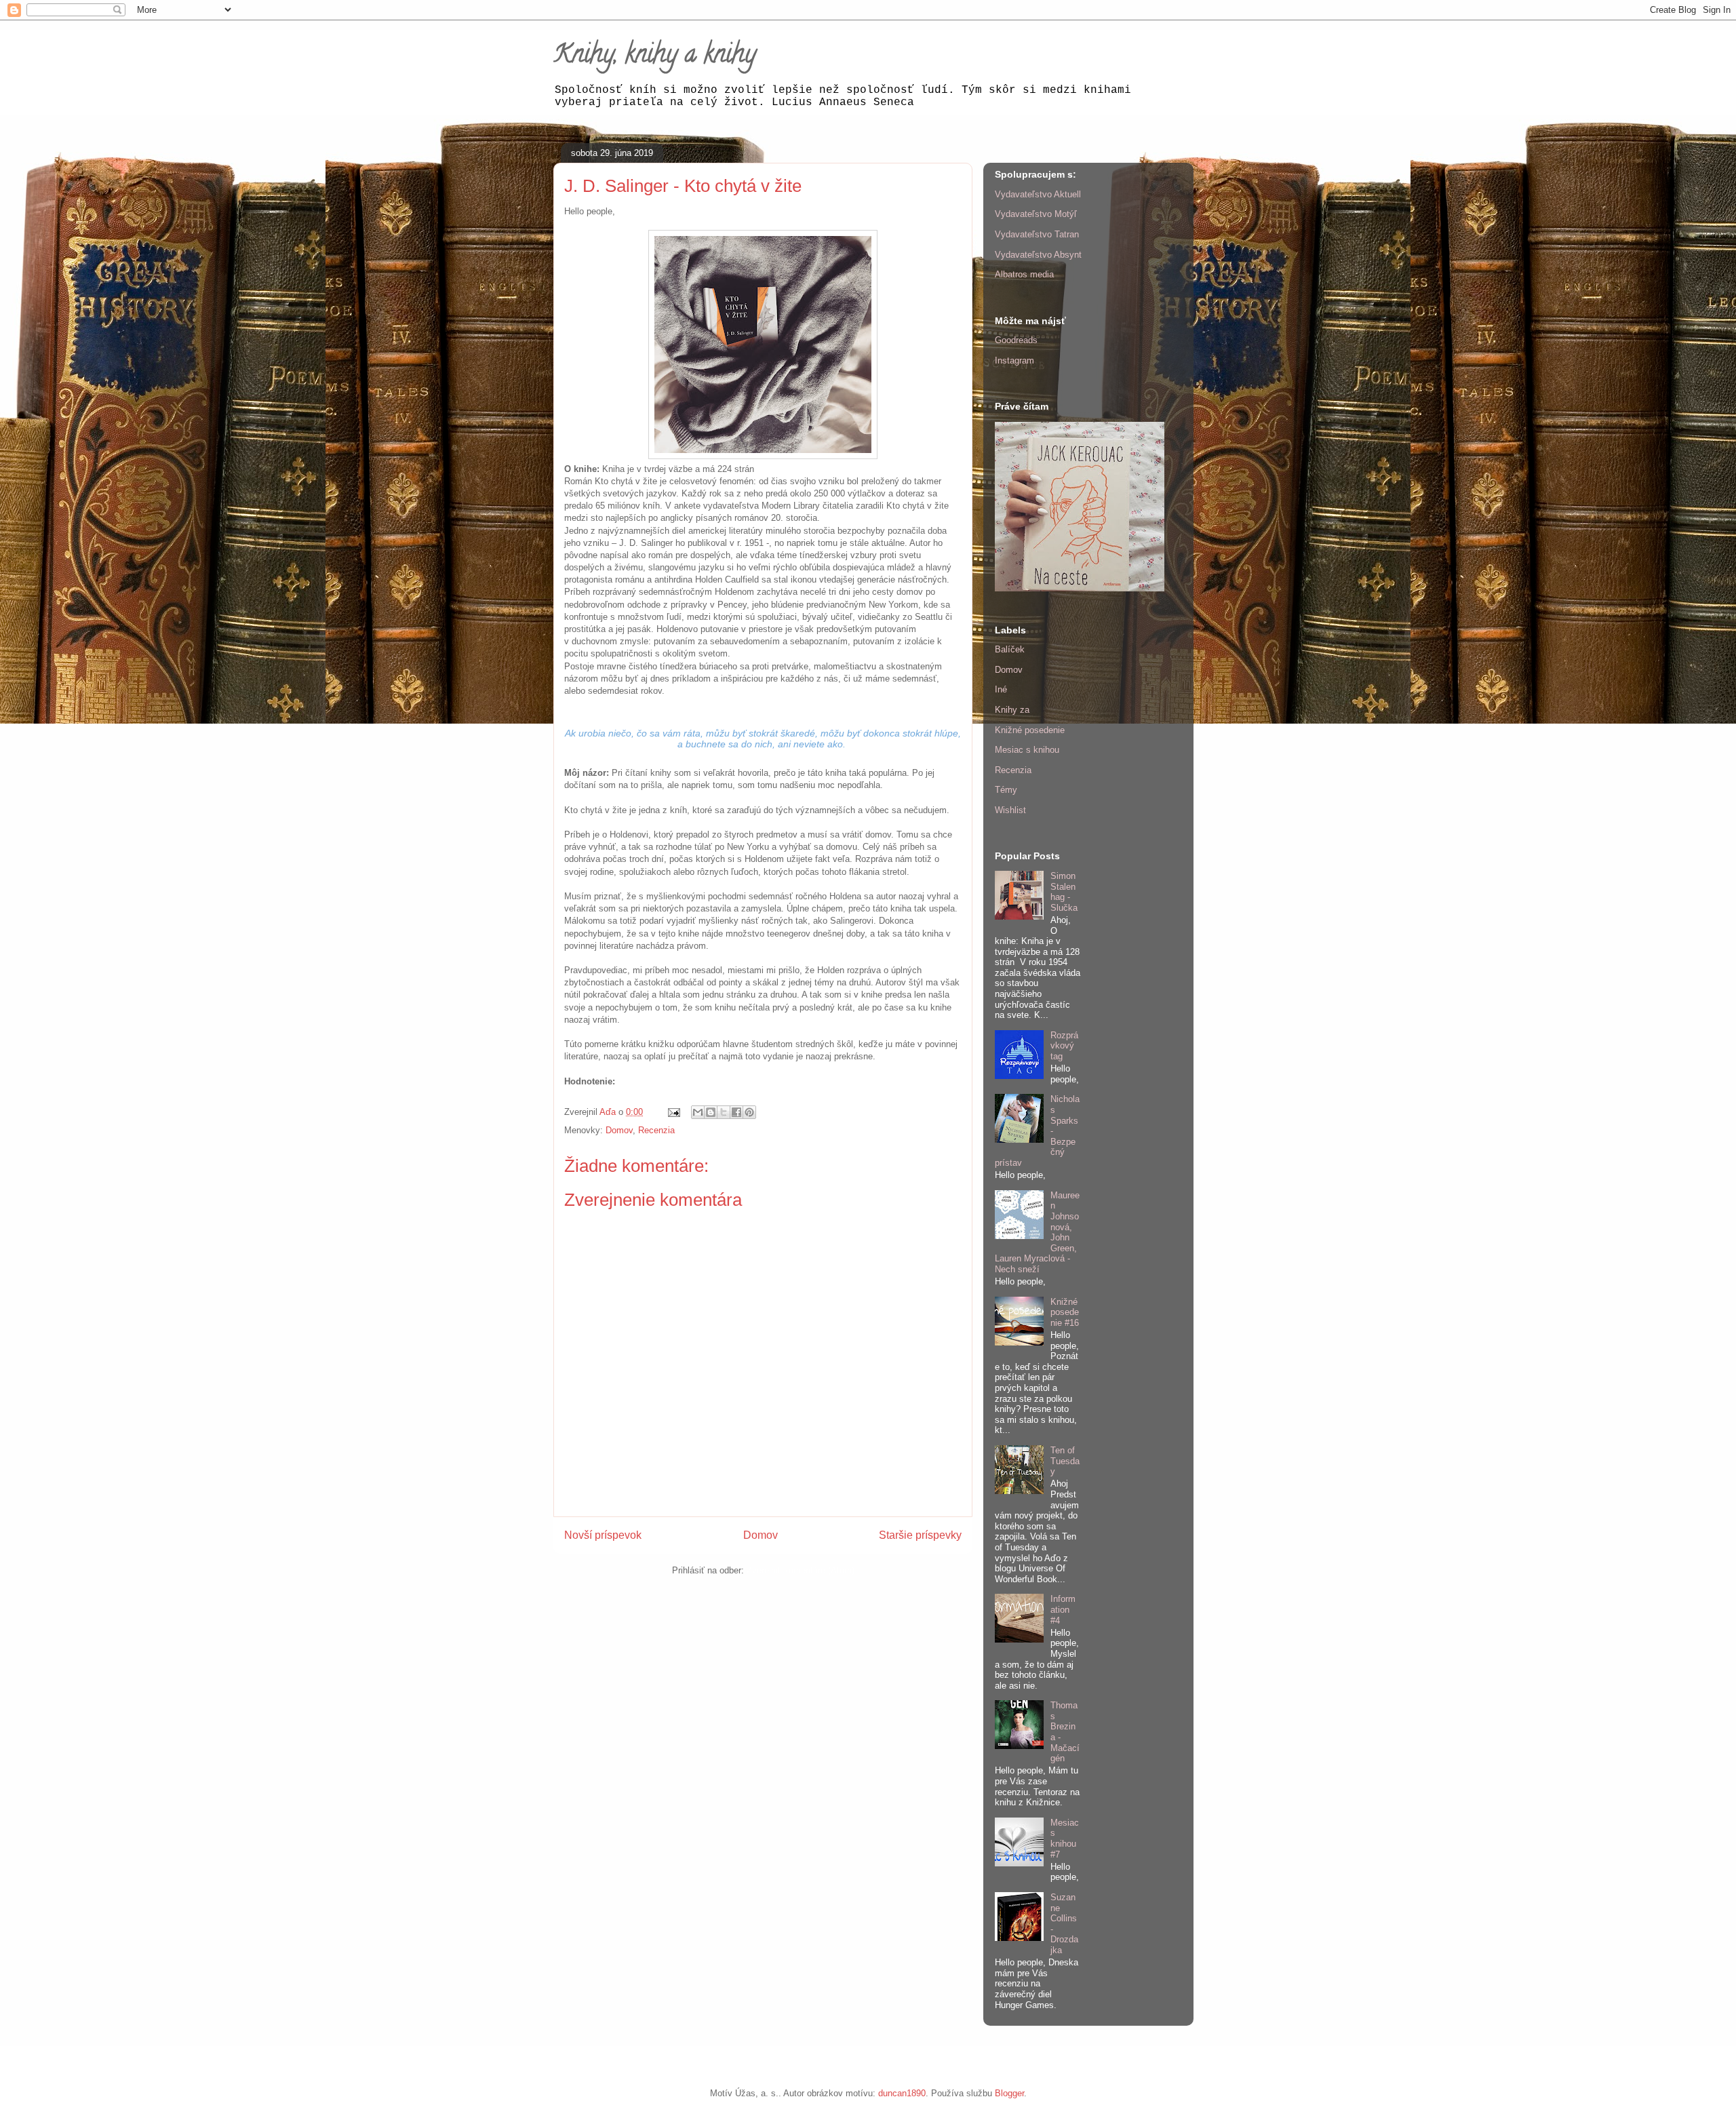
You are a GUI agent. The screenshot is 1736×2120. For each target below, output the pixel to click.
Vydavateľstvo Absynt (1038, 255)
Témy (1006, 790)
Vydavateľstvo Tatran (1037, 234)
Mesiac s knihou (1027, 750)
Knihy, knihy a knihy (655, 56)
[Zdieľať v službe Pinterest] (749, 1112)
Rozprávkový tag (1064, 1046)
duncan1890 (902, 2093)
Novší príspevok (603, 1535)
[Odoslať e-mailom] (698, 1112)
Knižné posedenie (1030, 730)
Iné (1001, 689)
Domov (619, 1130)
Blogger (1009, 2093)
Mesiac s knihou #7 (1065, 1839)
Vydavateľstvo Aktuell (1038, 194)
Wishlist (1010, 810)
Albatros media (1024, 274)
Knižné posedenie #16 (1065, 1312)
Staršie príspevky (920, 1535)
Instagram (1014, 360)
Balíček (1010, 649)
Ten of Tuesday (1065, 1461)
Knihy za (1012, 710)
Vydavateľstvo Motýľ (1036, 214)
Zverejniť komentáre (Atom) (801, 1570)
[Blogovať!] (711, 1112)
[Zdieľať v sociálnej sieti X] (724, 1112)
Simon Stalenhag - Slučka (1064, 892)
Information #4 (1063, 1609)
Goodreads (1016, 340)
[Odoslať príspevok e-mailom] (673, 1112)
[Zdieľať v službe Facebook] (736, 1112)
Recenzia (656, 1130)
